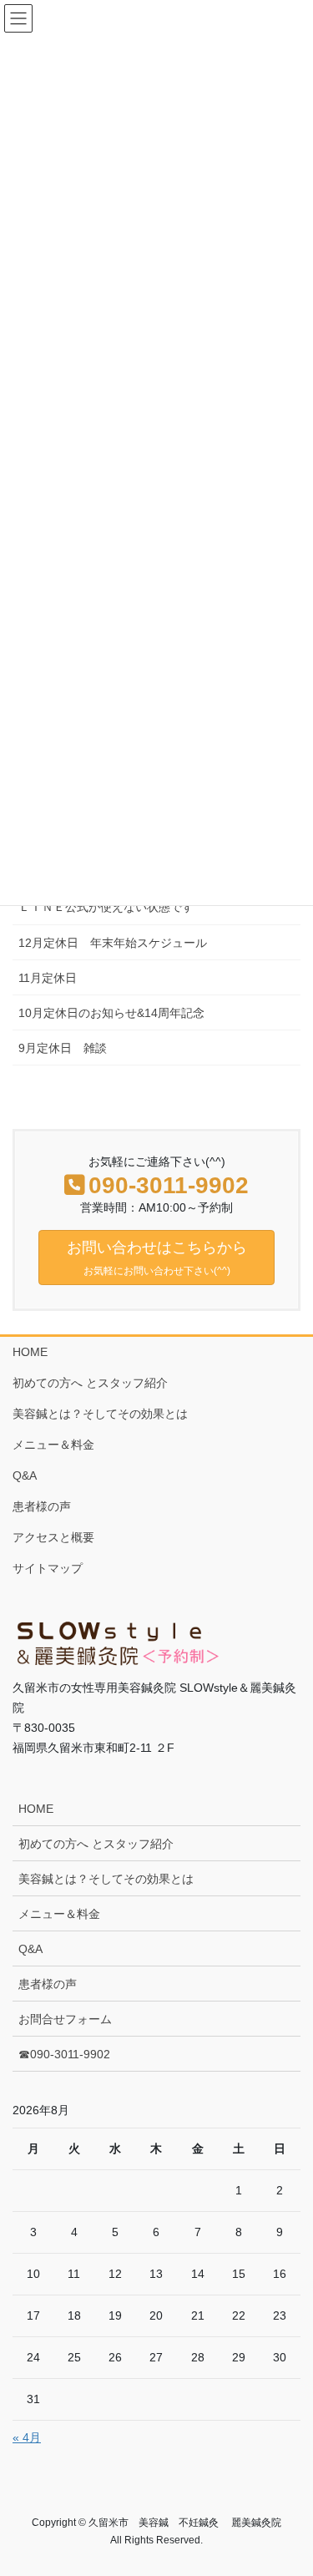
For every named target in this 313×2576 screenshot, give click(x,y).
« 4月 (27, 2437)
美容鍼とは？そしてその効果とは (100, 1414)
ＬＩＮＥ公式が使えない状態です (106, 907)
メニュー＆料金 (53, 1445)
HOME (30, 1352)
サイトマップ (48, 1568)
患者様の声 (42, 1506)
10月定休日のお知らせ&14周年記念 (111, 1013)
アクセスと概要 (53, 1537)
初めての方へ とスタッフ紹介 (90, 1383)
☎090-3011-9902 (64, 2054)
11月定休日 (48, 978)
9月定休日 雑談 (63, 1048)
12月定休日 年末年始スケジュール (113, 943)
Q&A (25, 1475)
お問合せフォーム (65, 2019)
